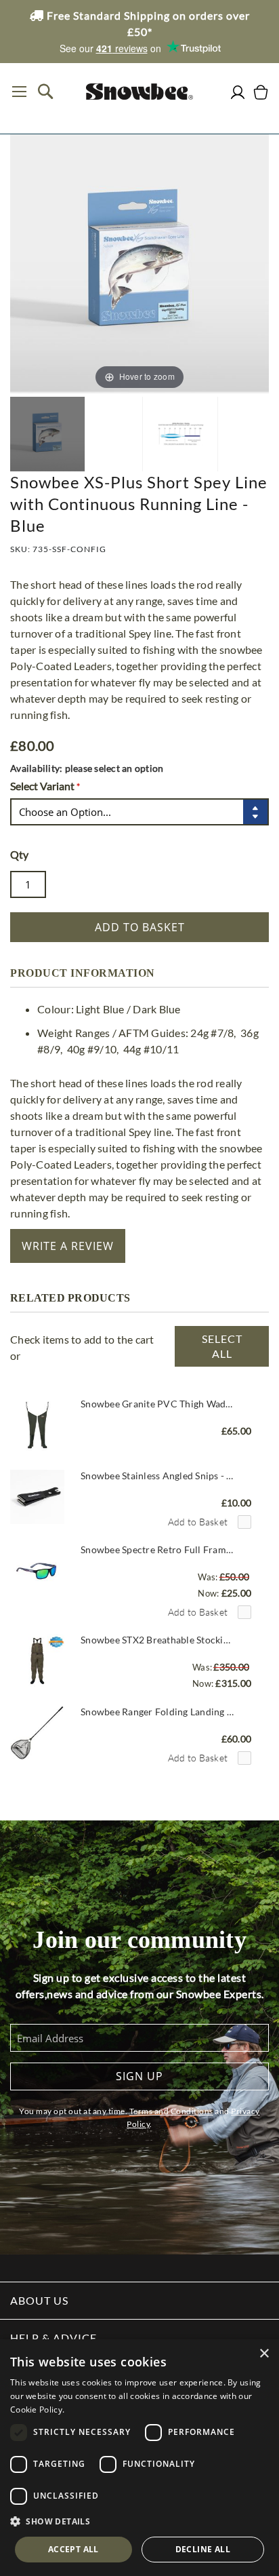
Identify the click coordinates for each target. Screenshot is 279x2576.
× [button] (264, 2354)
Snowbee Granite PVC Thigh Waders (157, 1404)
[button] (139, 2522)
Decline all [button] (203, 2549)
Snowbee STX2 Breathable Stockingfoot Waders (157, 1640)
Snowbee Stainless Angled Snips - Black (157, 1476)
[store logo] (139, 92)
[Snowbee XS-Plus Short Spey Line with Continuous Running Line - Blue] (47, 434)
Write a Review (68, 1246)
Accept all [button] (73, 2549)
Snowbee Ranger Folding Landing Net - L (157, 1712)
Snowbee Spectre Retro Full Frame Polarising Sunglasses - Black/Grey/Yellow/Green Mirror (157, 1549)
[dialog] (139, 2458)
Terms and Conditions (171, 2111)
